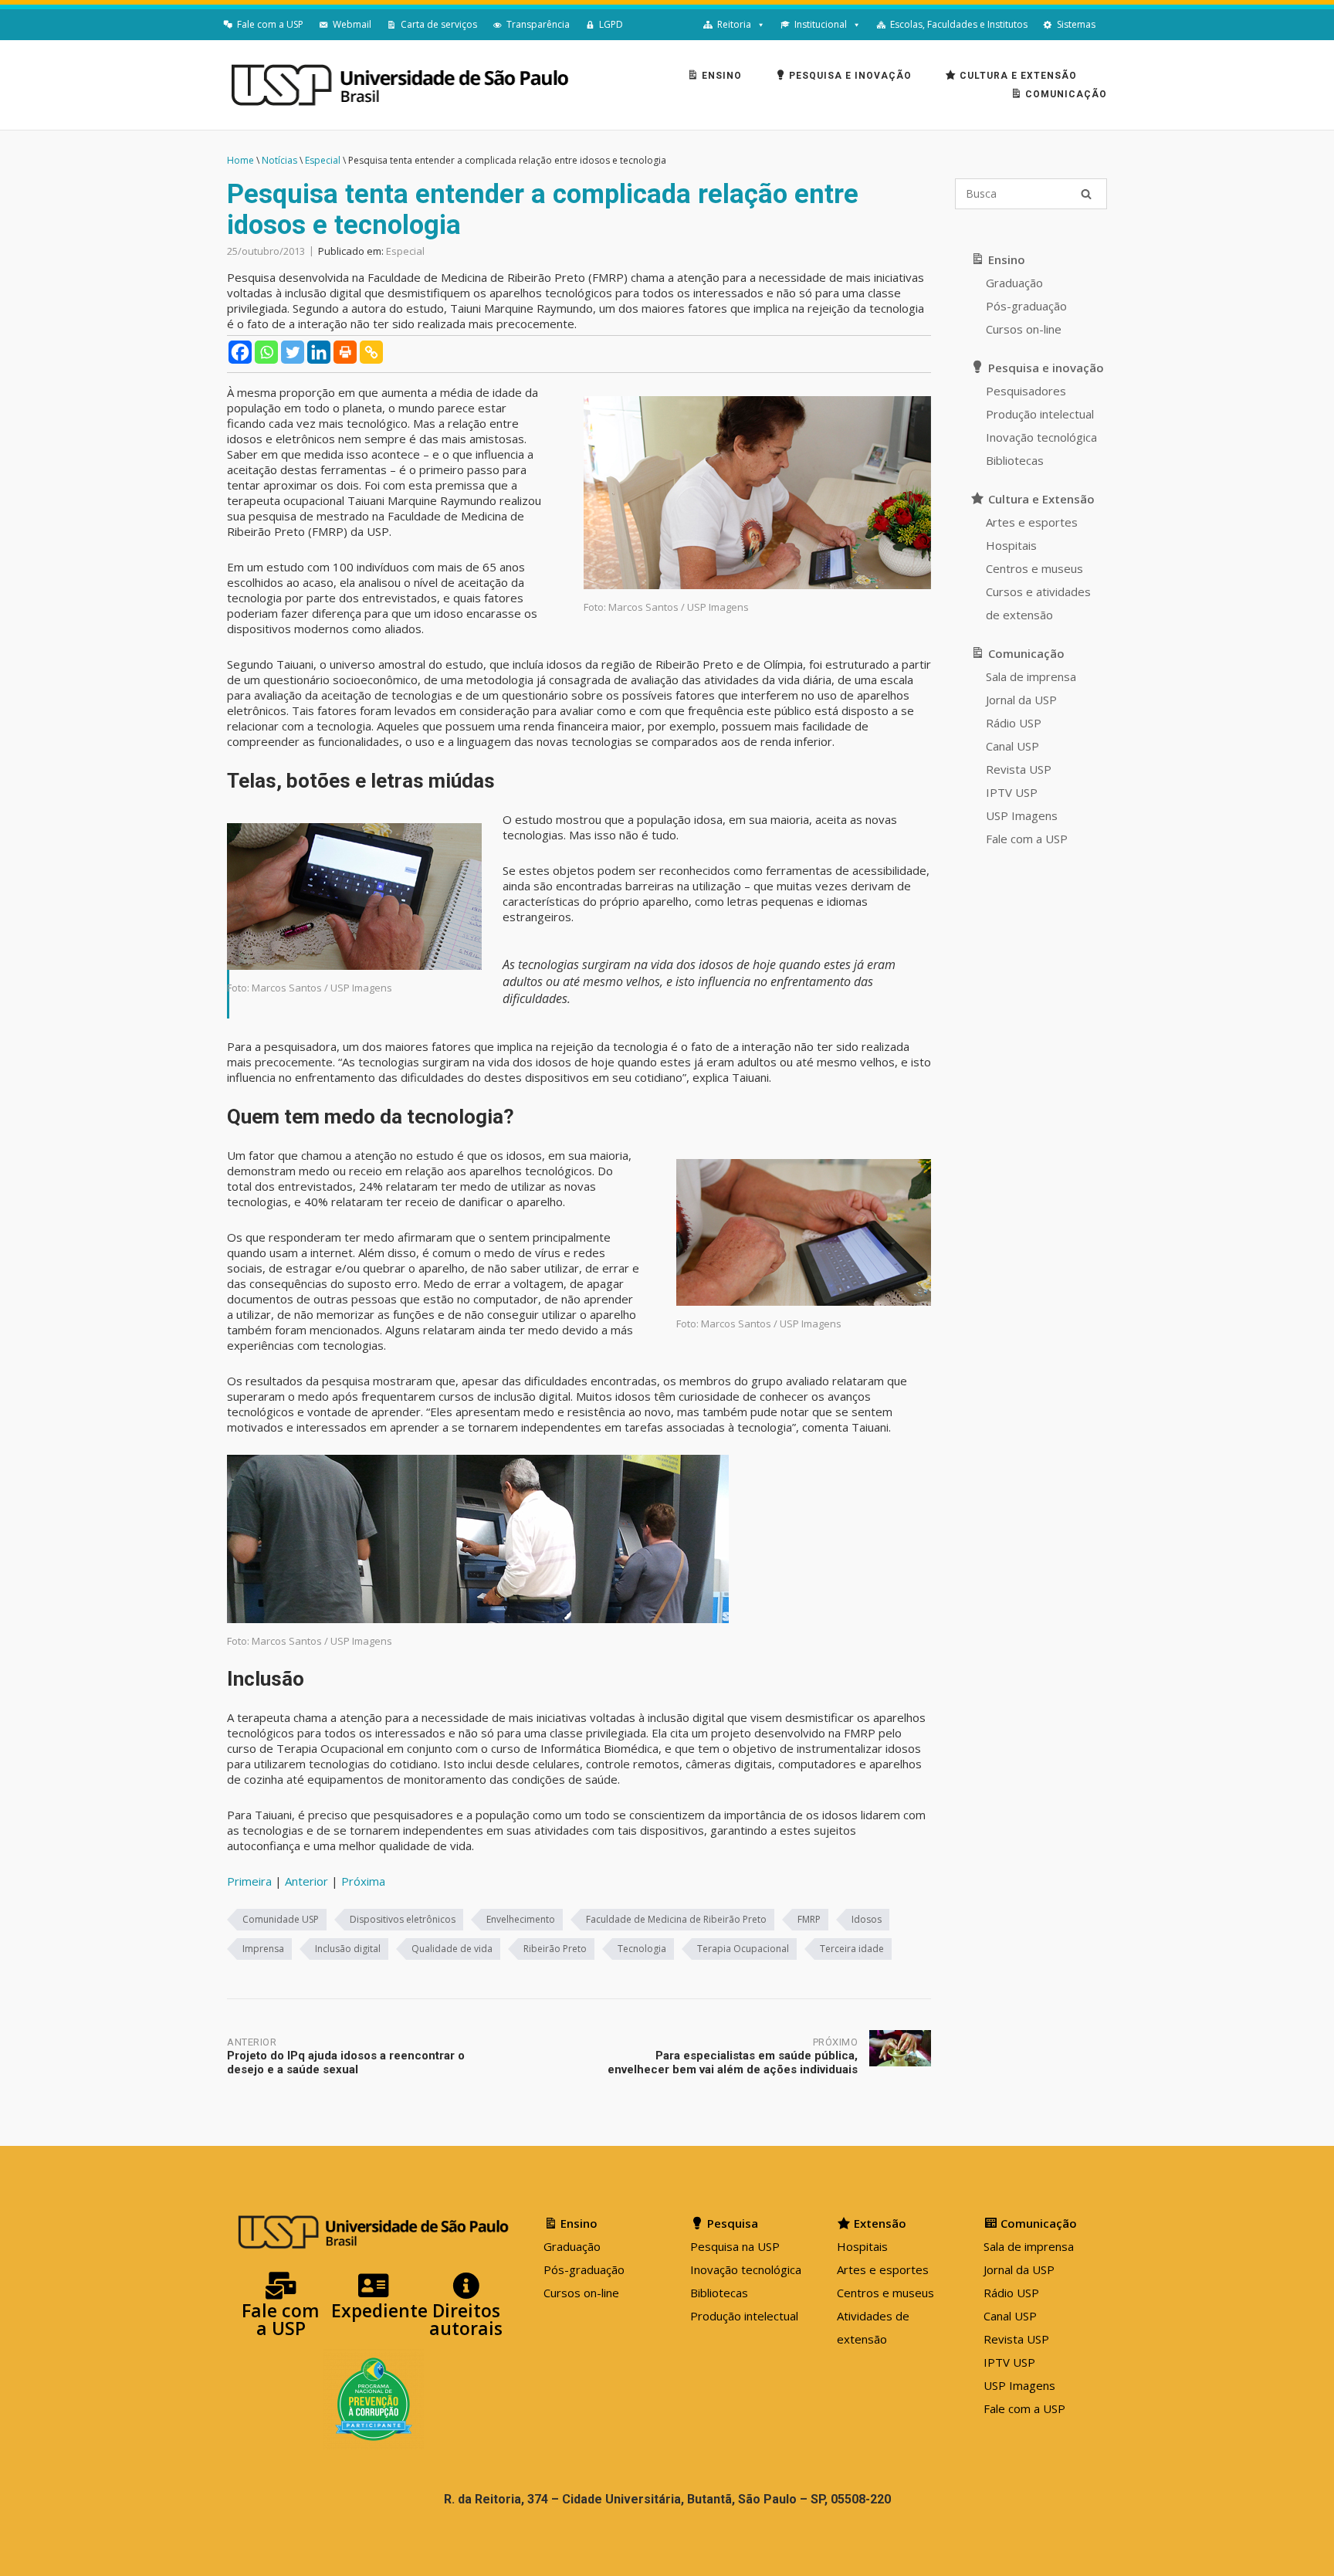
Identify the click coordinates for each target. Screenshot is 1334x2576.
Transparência (538, 24)
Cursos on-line (1024, 329)
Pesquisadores (1026, 391)
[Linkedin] (319, 352)
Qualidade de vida (452, 1949)
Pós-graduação (1026, 306)
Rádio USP (1014, 723)
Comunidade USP (281, 1919)
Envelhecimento (521, 1919)
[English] (1111, 25)
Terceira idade (852, 1949)
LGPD (611, 24)
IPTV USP (1012, 792)
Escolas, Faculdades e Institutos (959, 24)
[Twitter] (293, 352)
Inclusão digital (348, 1949)
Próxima (363, 1881)
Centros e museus (1034, 568)
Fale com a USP (270, 24)
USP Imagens (1022, 815)
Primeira (249, 1881)
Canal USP (1012, 746)
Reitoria (734, 24)
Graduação (1014, 283)
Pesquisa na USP (735, 2246)
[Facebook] (240, 352)
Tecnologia (642, 1949)
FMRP (809, 1919)
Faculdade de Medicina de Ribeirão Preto (676, 1919)
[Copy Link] (371, 352)
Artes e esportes (1032, 522)
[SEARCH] (1086, 194)
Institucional (821, 24)
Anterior (306, 1881)
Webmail (352, 24)
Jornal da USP (1021, 700)
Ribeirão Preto (555, 1949)
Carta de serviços (439, 24)
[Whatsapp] (266, 352)
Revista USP (1019, 769)
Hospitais (1011, 545)
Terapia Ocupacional (743, 1949)
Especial (405, 251)
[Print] (345, 352)
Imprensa (263, 1949)
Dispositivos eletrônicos (403, 1919)
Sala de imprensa (1031, 676)
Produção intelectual (1040, 414)
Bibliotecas (1015, 460)
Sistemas (1076, 24)
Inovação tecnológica (1041, 437)
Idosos (867, 1919)
